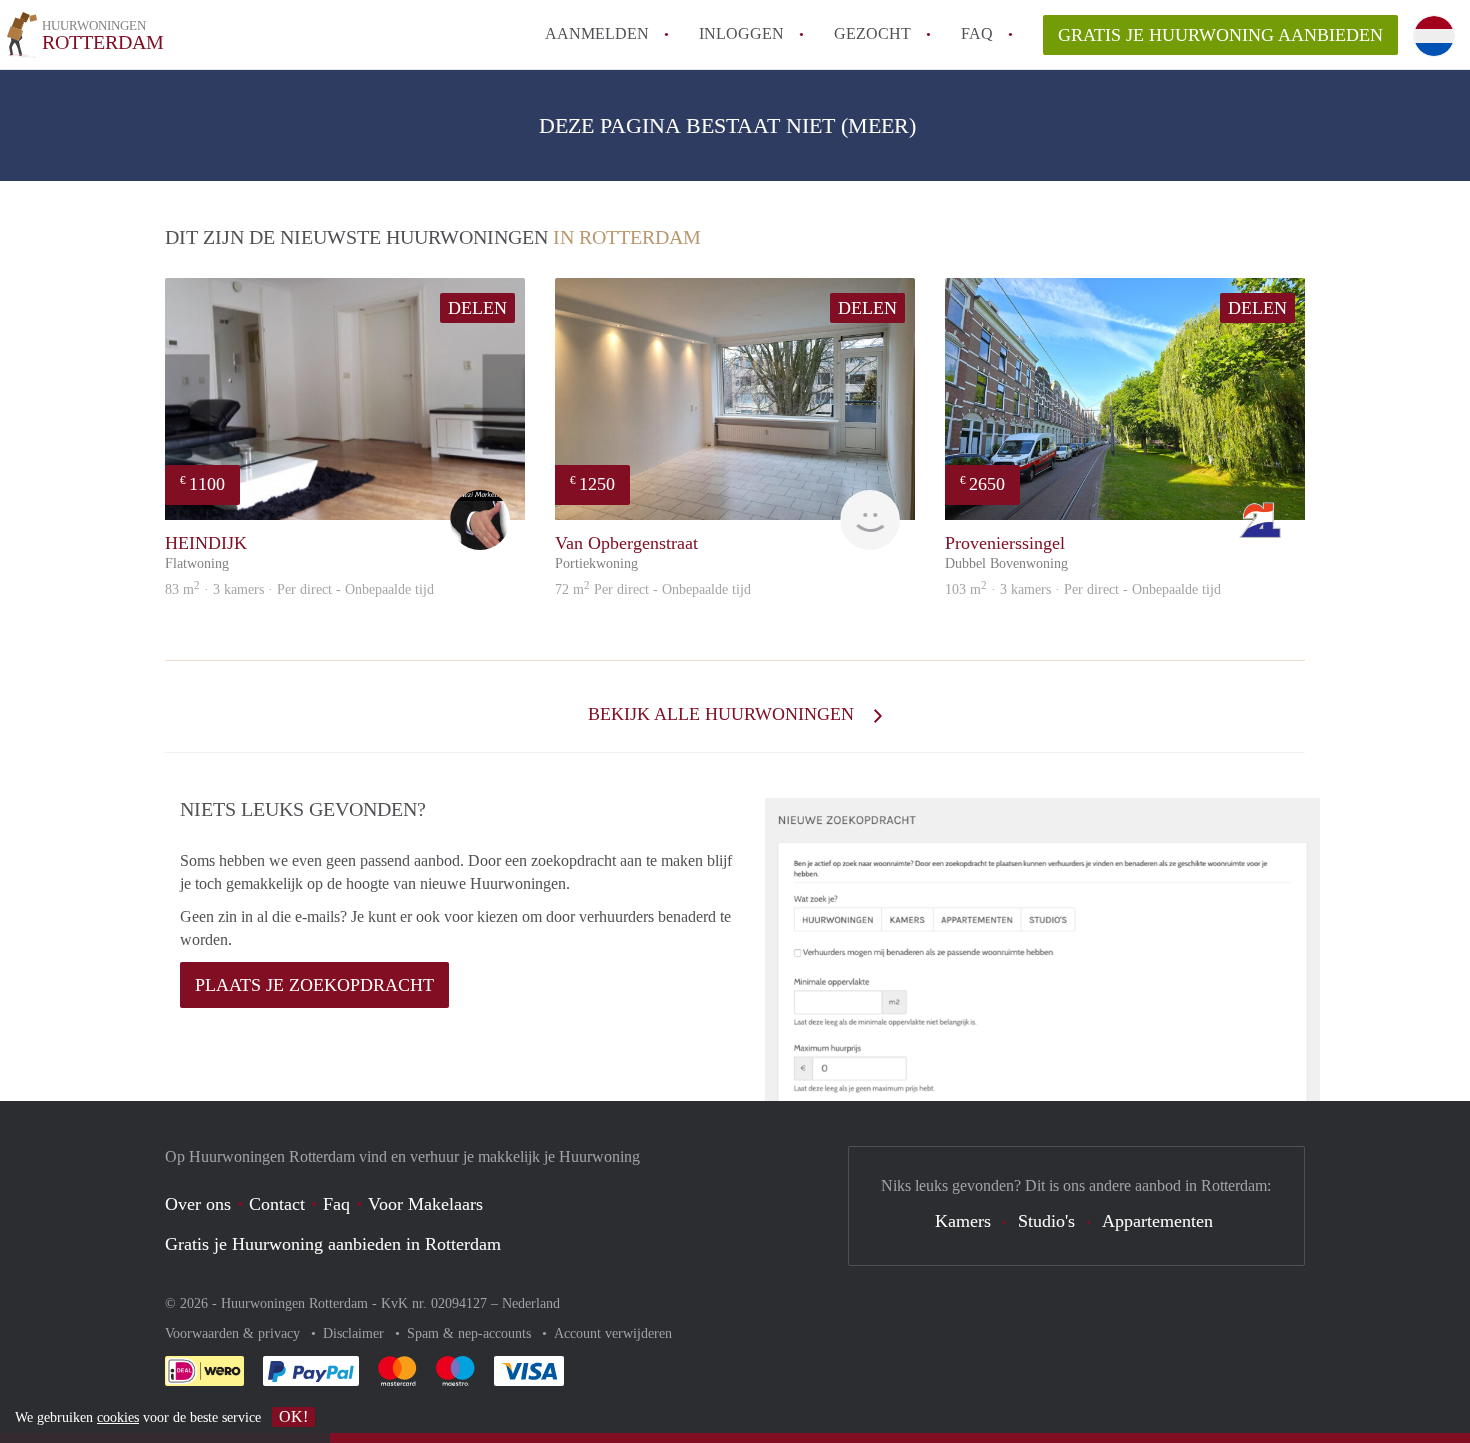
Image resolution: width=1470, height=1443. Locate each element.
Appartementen (1157, 1221)
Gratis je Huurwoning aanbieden (1220, 35)
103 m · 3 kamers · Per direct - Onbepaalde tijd (1083, 589)
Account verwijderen (613, 1333)
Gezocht (872, 33)
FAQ (977, 33)
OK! (293, 1416)
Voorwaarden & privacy (234, 1333)
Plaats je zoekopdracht (314, 985)
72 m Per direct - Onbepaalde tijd (653, 589)
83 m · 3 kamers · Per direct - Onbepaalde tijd (299, 589)
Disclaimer (355, 1333)
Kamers (963, 1221)
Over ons (198, 1204)
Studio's (1046, 1221)
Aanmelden (597, 33)
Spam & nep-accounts (471, 1333)
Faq (336, 1204)
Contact (277, 1204)
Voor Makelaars (425, 1204)
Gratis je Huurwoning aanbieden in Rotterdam (333, 1244)
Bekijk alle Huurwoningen (723, 714)
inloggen (741, 33)
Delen (477, 308)
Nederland (531, 1303)
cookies (118, 1417)
